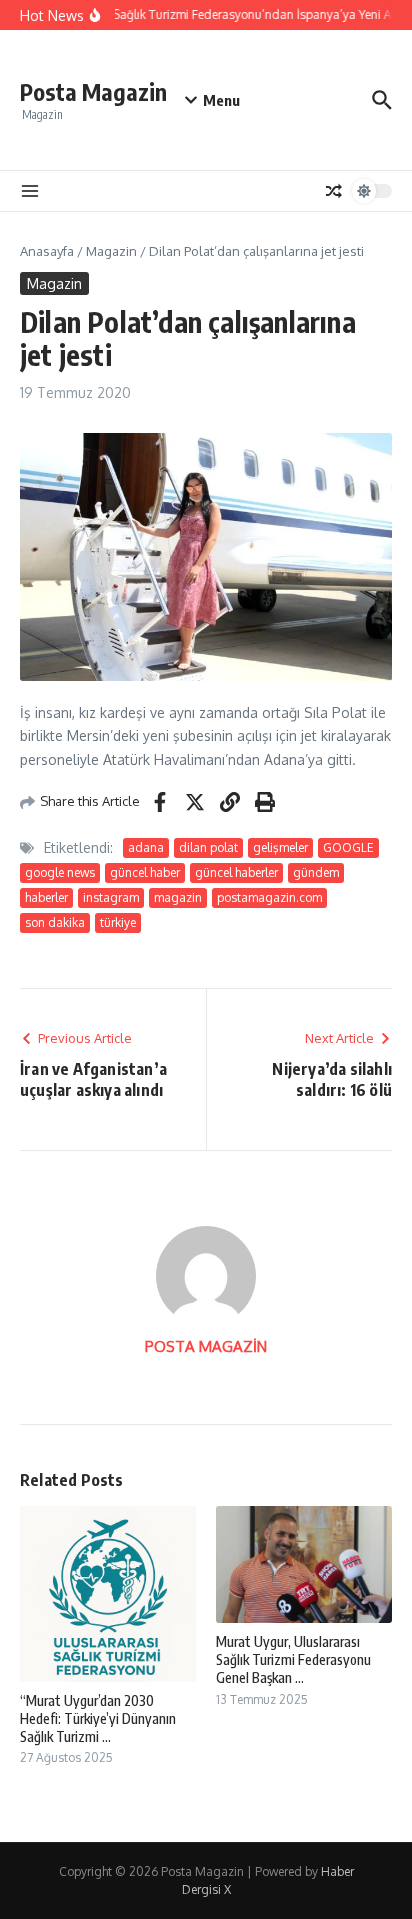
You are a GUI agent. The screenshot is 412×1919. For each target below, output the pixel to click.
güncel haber (145, 872)
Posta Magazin (93, 91)
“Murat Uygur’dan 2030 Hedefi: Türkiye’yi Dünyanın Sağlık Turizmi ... (98, 1718)
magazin (178, 897)
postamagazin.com (269, 897)
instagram (111, 897)
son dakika (55, 922)
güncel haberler (236, 872)
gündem (316, 872)
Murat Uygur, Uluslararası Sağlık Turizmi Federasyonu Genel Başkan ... (293, 1659)
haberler (46, 897)
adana (146, 847)
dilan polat (208, 847)
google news (60, 872)
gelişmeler (280, 847)
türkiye (118, 922)
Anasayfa (47, 251)
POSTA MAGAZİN (206, 1346)
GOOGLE (348, 847)
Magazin (111, 251)
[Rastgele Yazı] (334, 191)
